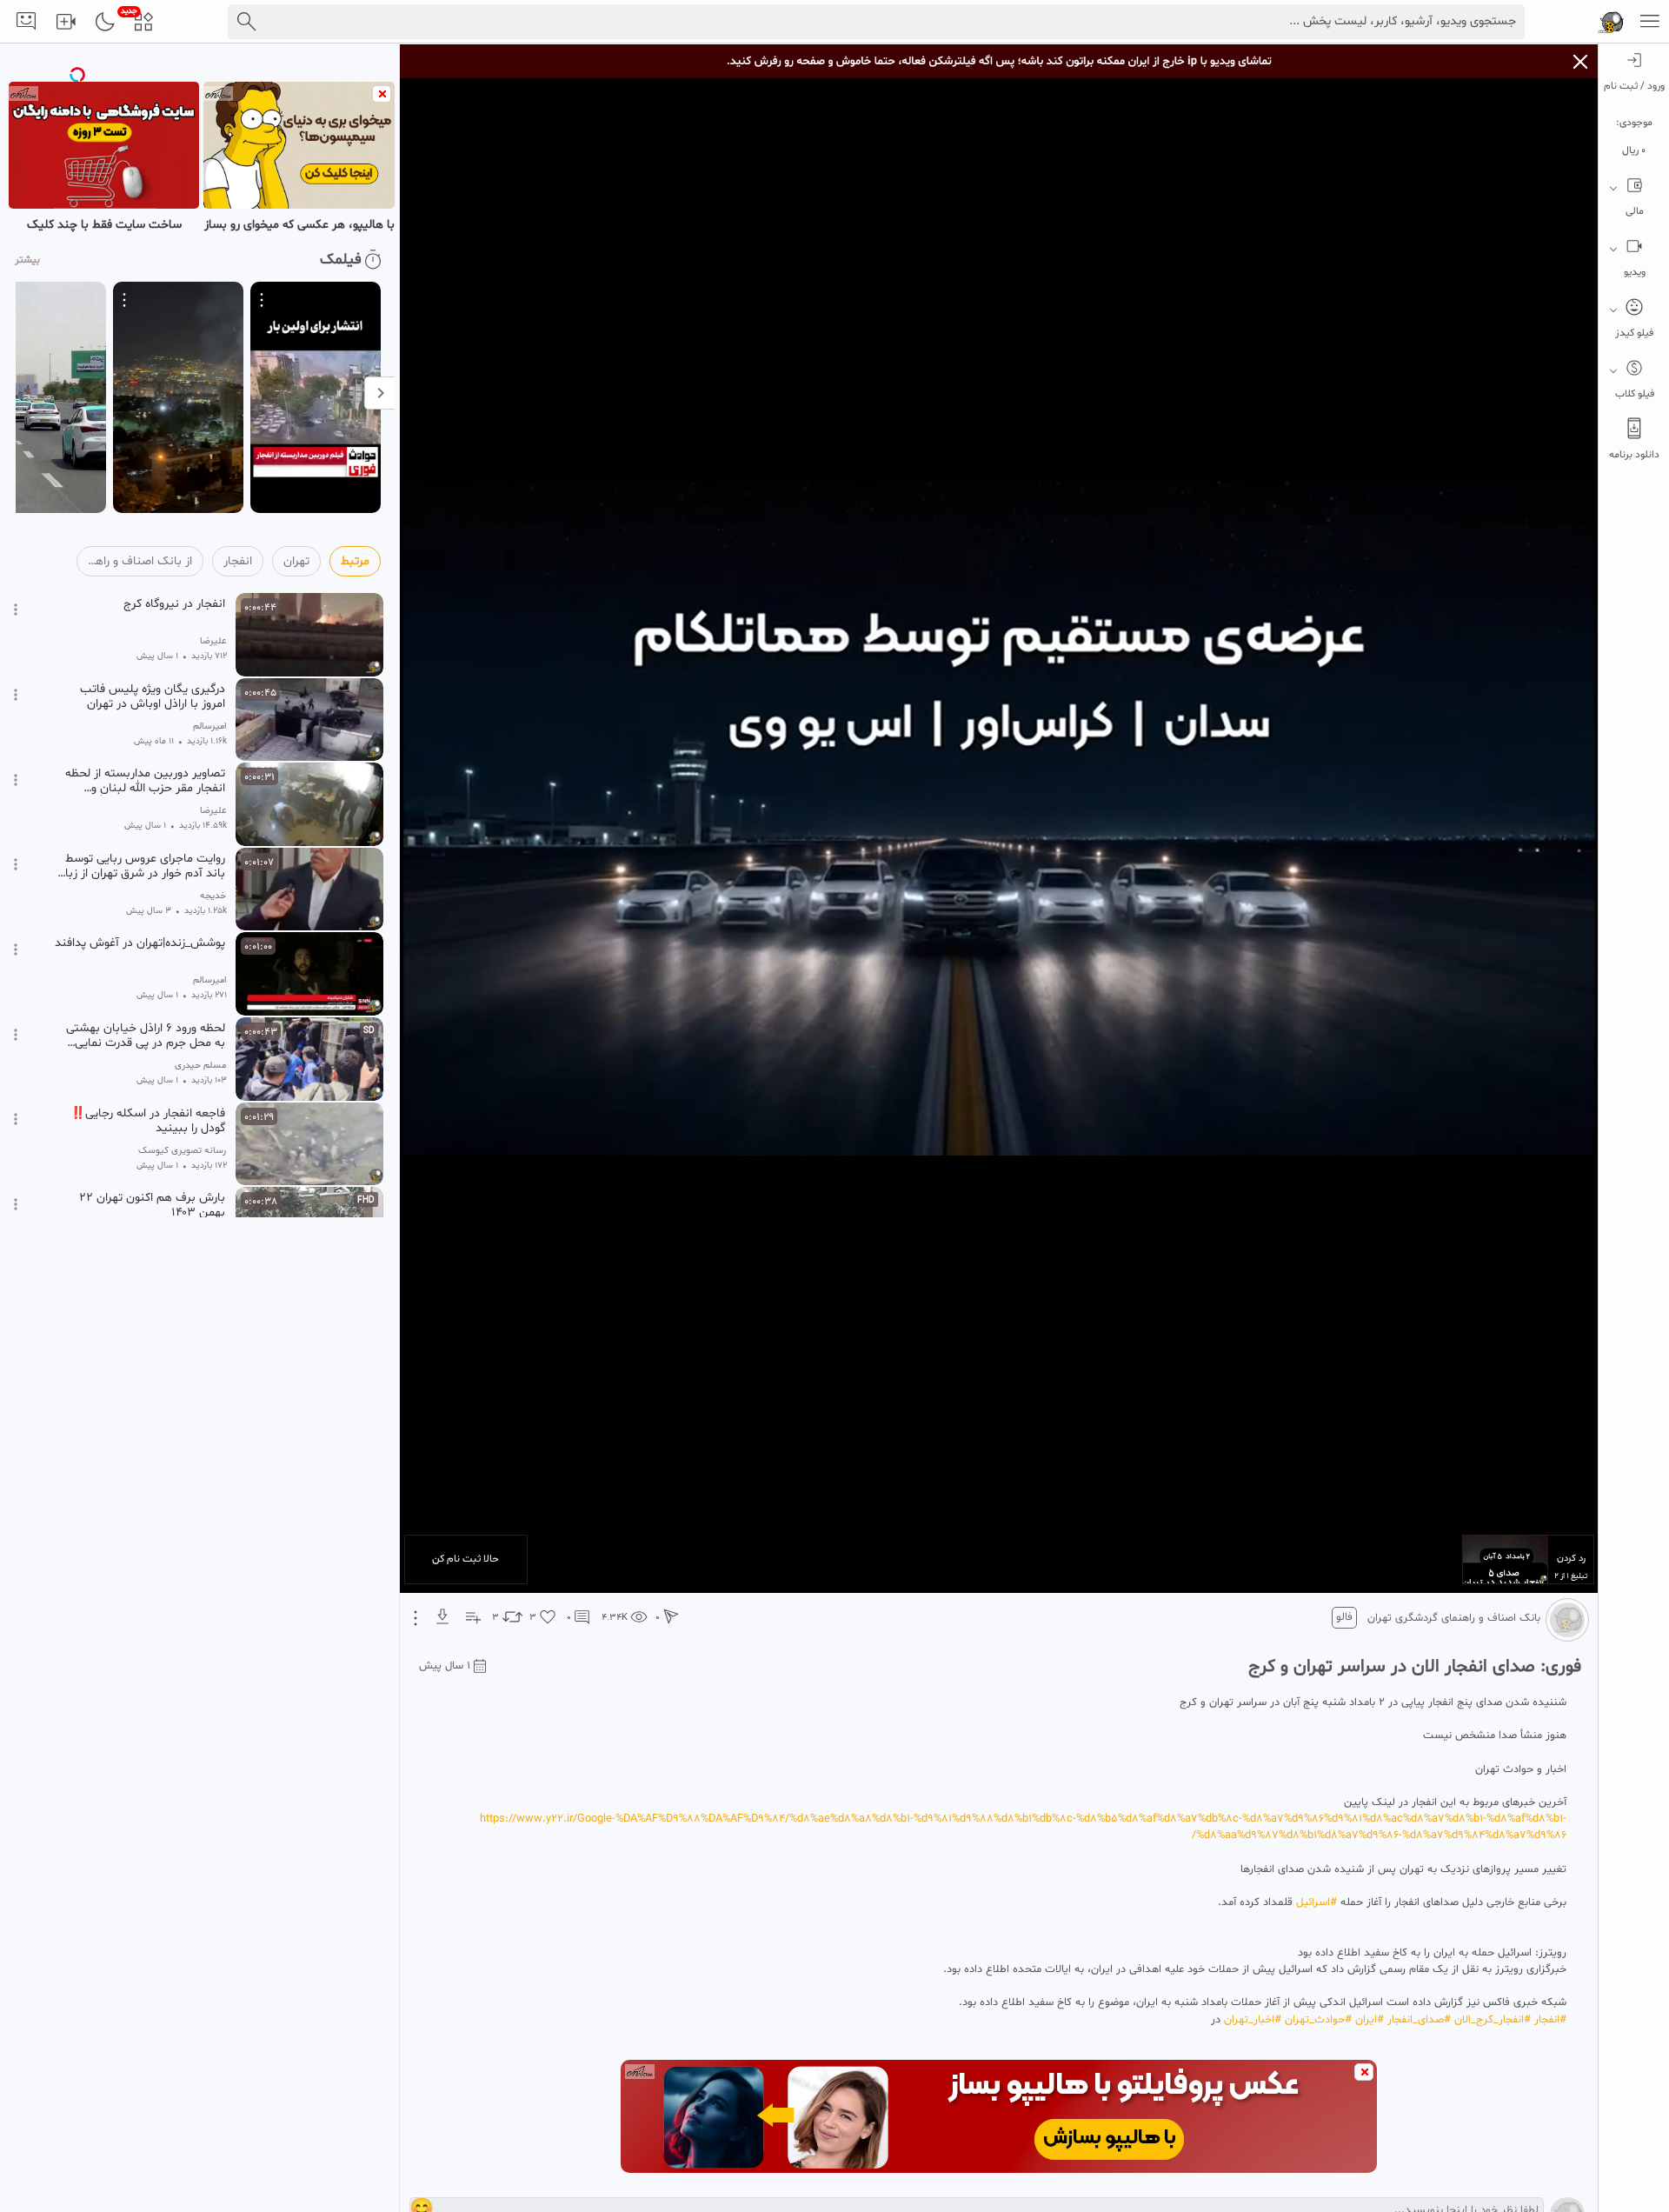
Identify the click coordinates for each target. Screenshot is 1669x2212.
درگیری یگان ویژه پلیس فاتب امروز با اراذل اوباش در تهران (153, 696)
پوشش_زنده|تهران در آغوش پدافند (140, 943)
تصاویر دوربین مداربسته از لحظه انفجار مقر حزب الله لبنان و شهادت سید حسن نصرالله (145, 781)
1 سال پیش (445, 1666)
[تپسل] (77, 75)
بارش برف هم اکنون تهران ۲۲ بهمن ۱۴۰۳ (152, 1205)
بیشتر (27, 260)
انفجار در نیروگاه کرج (174, 604)
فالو (1344, 1617)
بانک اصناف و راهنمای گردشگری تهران (1454, 1618)
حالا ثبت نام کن (465, 1559)
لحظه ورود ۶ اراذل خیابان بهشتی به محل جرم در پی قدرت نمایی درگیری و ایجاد (146, 1036)
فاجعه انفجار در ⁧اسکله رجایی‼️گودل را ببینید (148, 1121)
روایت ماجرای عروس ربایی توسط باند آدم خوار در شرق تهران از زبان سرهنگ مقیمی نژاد (141, 866)
